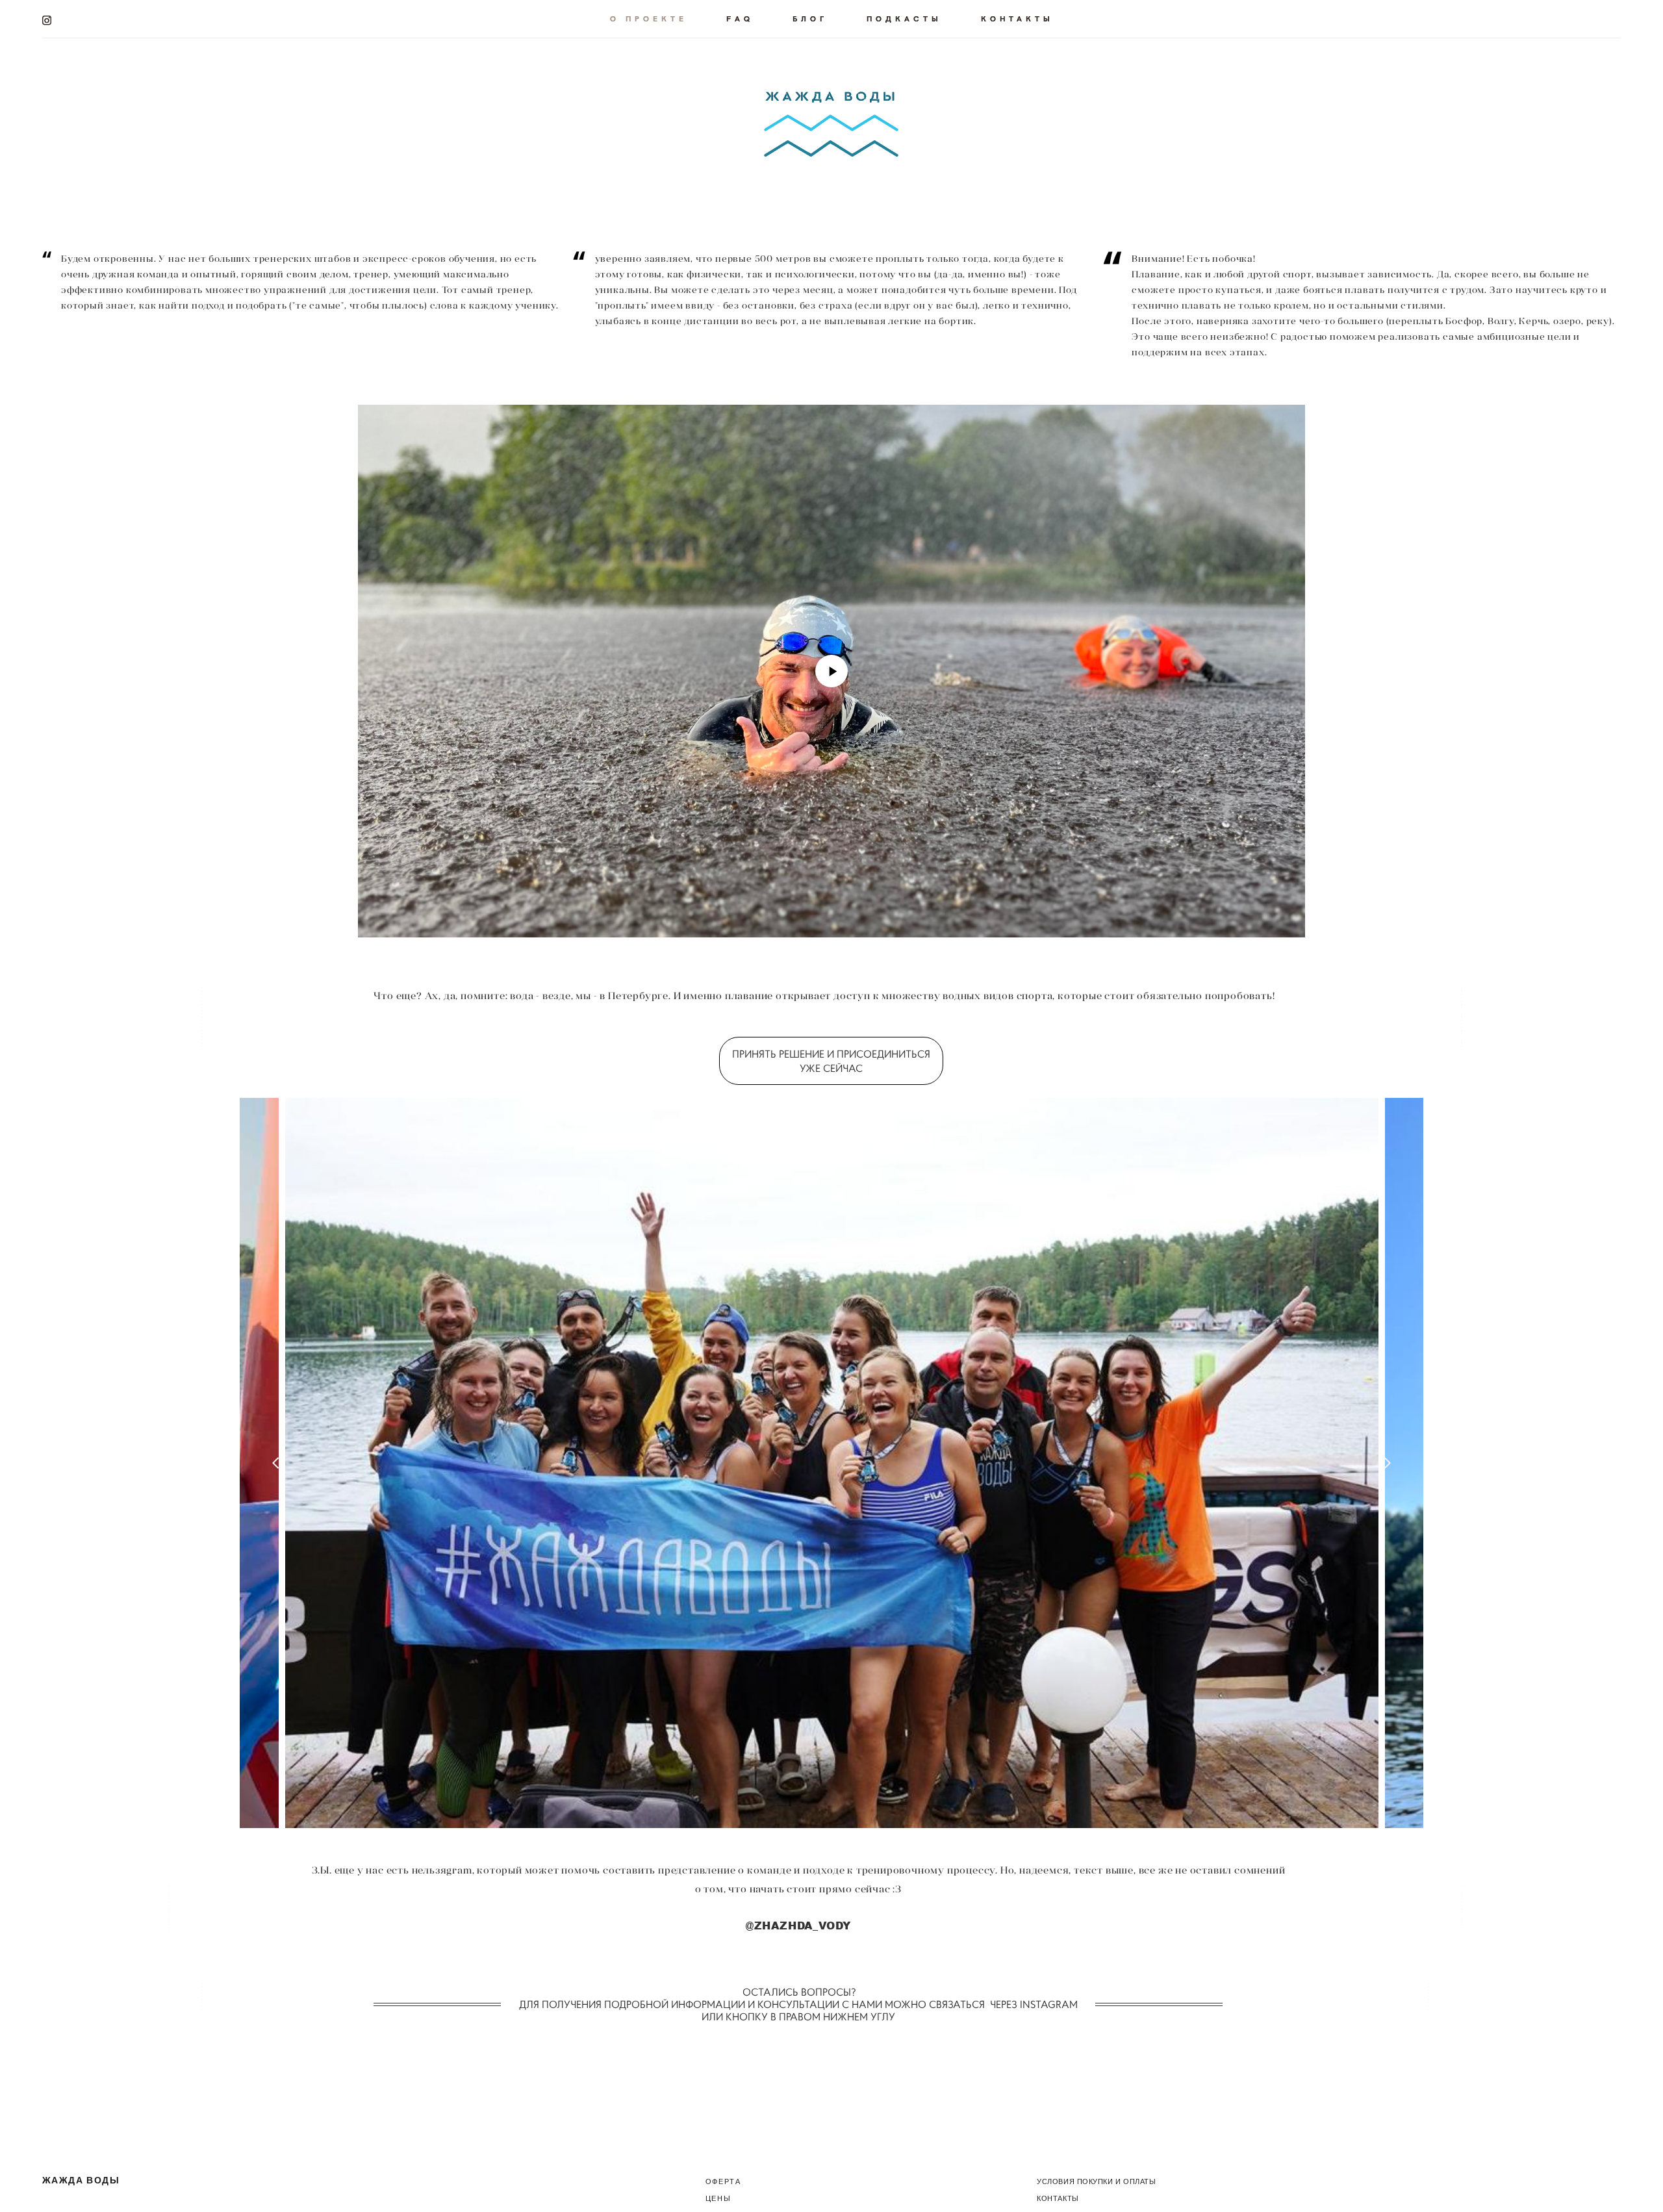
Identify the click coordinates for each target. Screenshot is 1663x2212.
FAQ (740, 18)
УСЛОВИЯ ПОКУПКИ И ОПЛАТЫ (1096, 2181)
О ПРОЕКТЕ (649, 18)
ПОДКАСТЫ (904, 18)
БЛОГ (810, 18)
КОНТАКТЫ (1017, 18)
